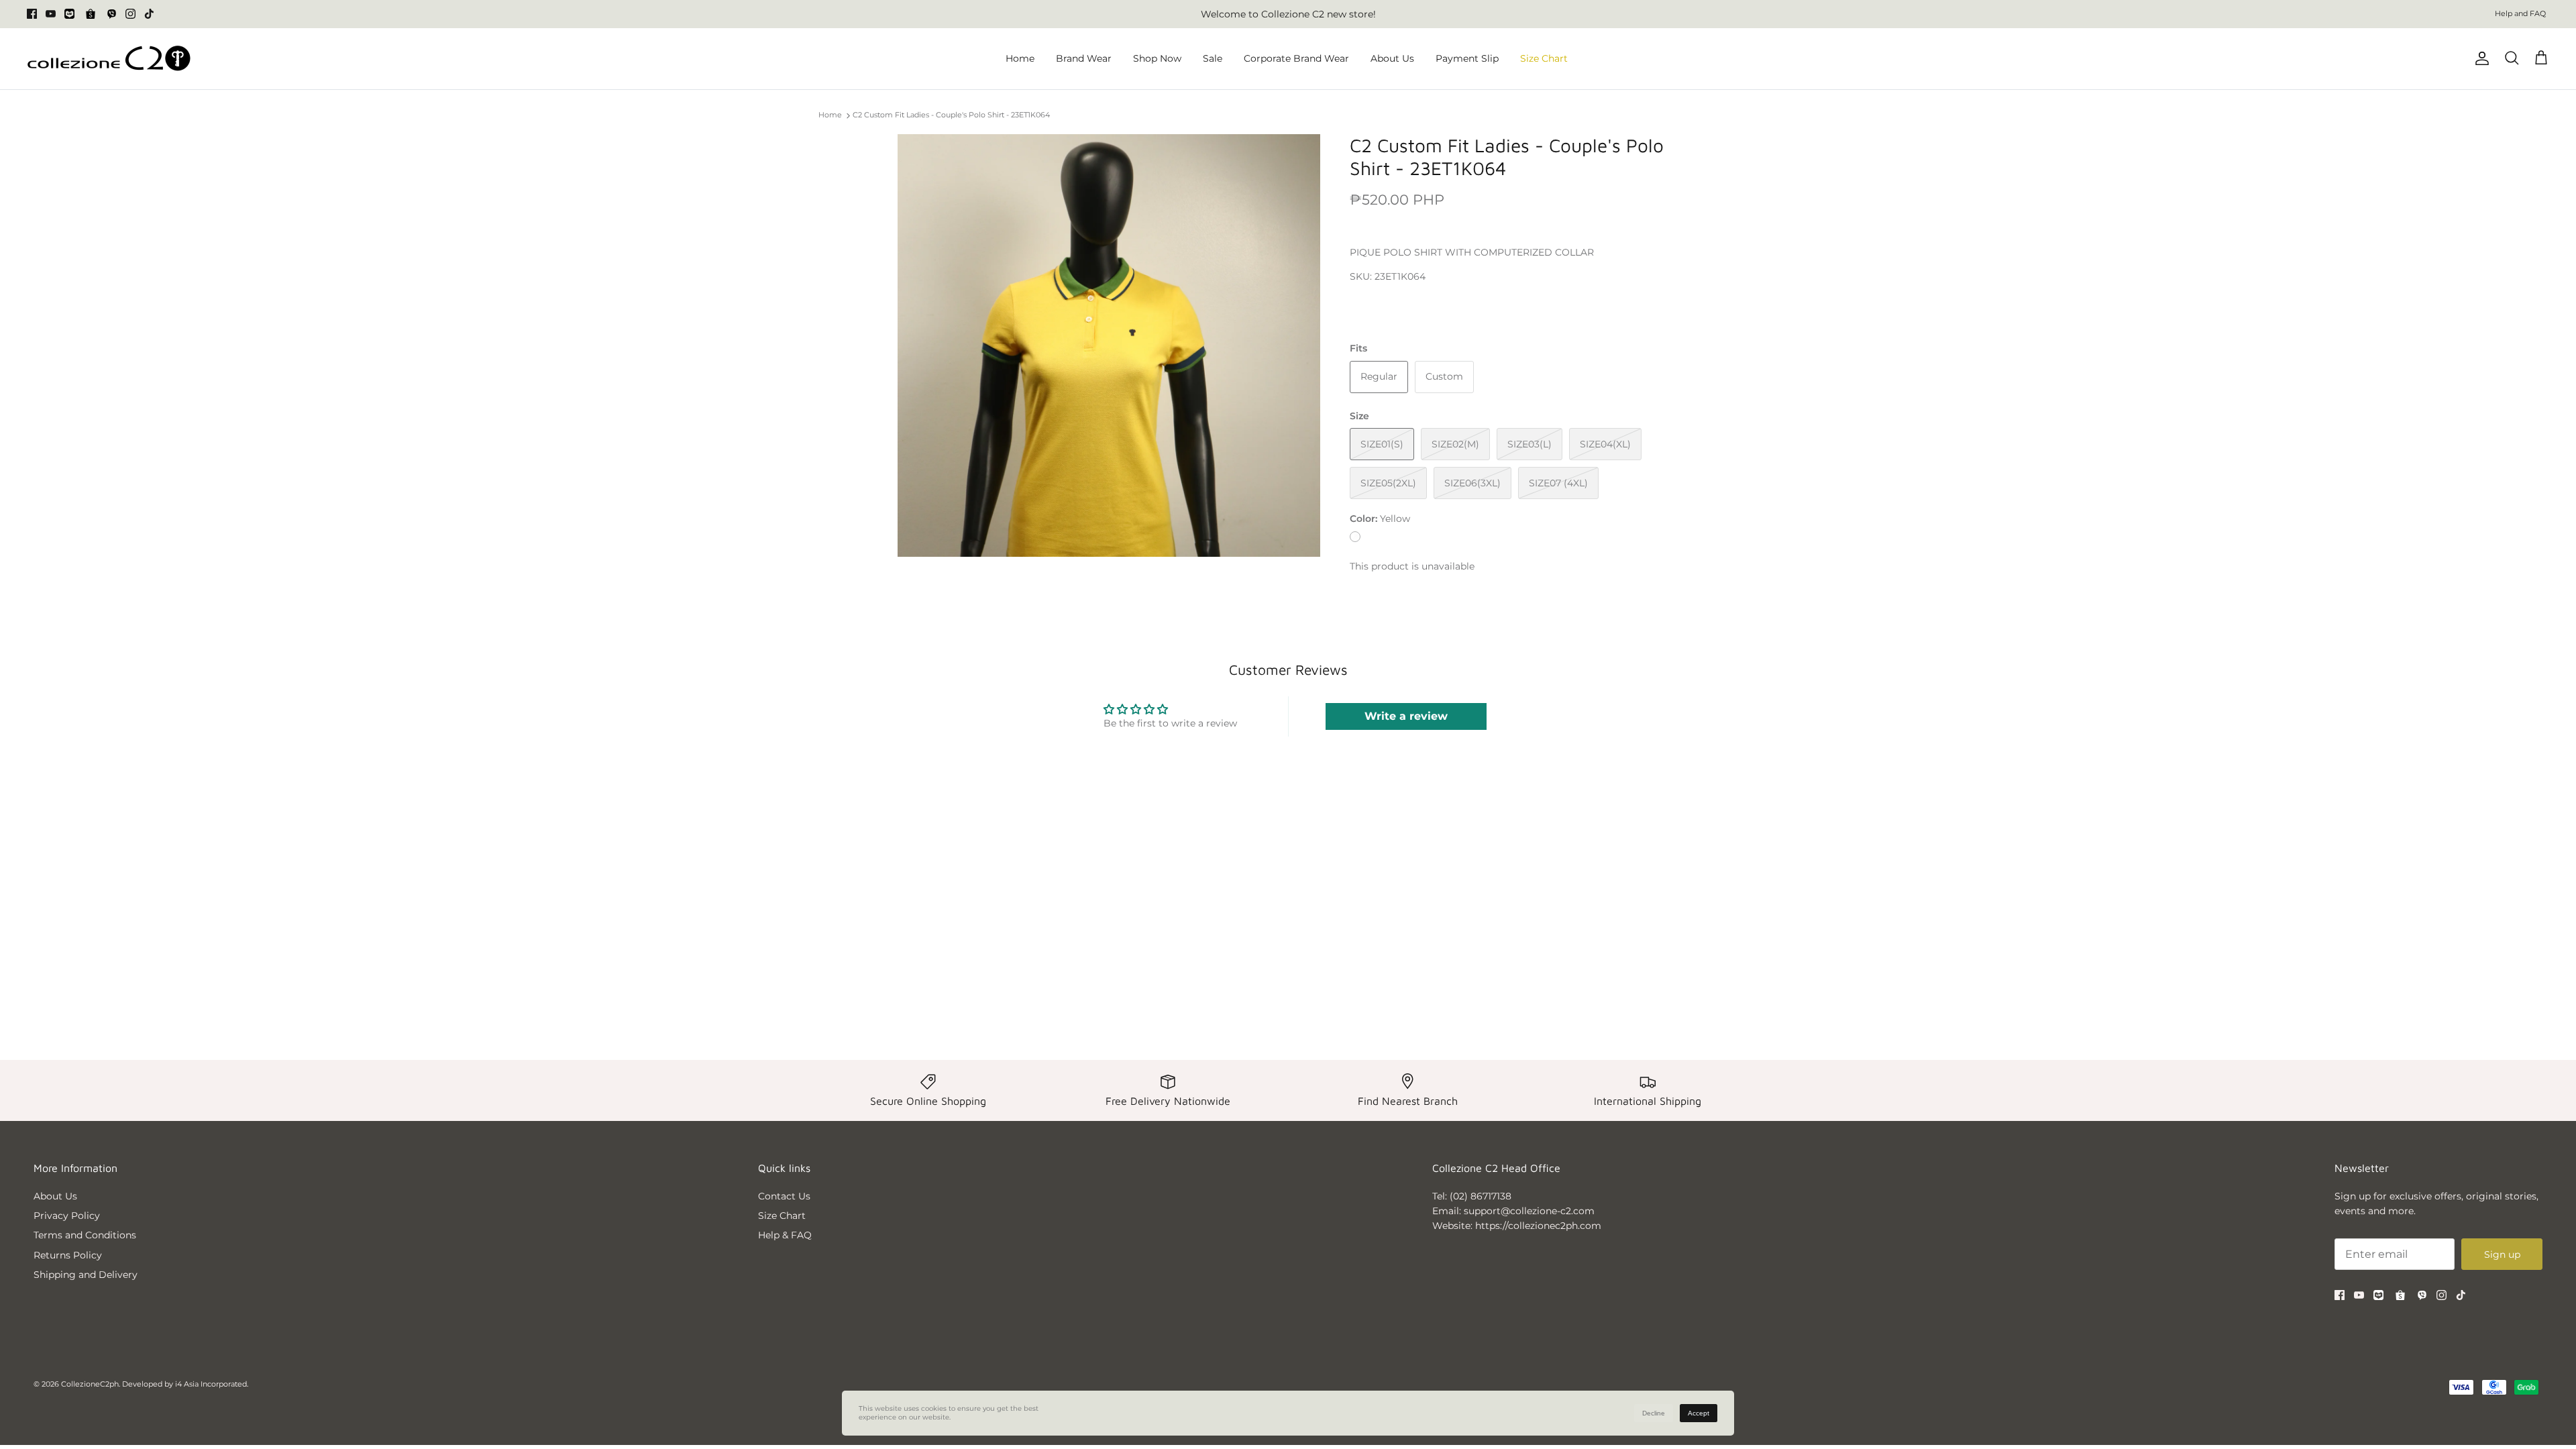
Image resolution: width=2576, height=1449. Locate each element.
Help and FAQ (2520, 13)
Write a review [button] (1406, 716)
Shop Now (1157, 58)
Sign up (2502, 1254)
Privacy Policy (67, 1216)
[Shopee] (91, 14)
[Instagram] (130, 14)
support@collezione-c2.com (1529, 1211)
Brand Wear (1084, 58)
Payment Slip (1467, 58)
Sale (1213, 58)
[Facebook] (32, 14)
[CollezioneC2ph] (109, 59)
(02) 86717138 (1481, 1196)
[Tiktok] (149, 14)
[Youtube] (51, 14)
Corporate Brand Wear (1296, 58)
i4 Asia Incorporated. (212, 1384)
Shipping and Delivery (86, 1275)
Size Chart (1544, 58)
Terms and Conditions (85, 1235)
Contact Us (784, 1196)
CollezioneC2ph (90, 1384)
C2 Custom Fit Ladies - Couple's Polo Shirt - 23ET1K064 (951, 115)
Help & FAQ (785, 1235)
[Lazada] (69, 14)
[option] (1109, 345)
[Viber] (112, 14)
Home (1020, 58)
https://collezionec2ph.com (1538, 1226)
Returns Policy (68, 1255)
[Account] (2479, 58)
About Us (1392, 58)
